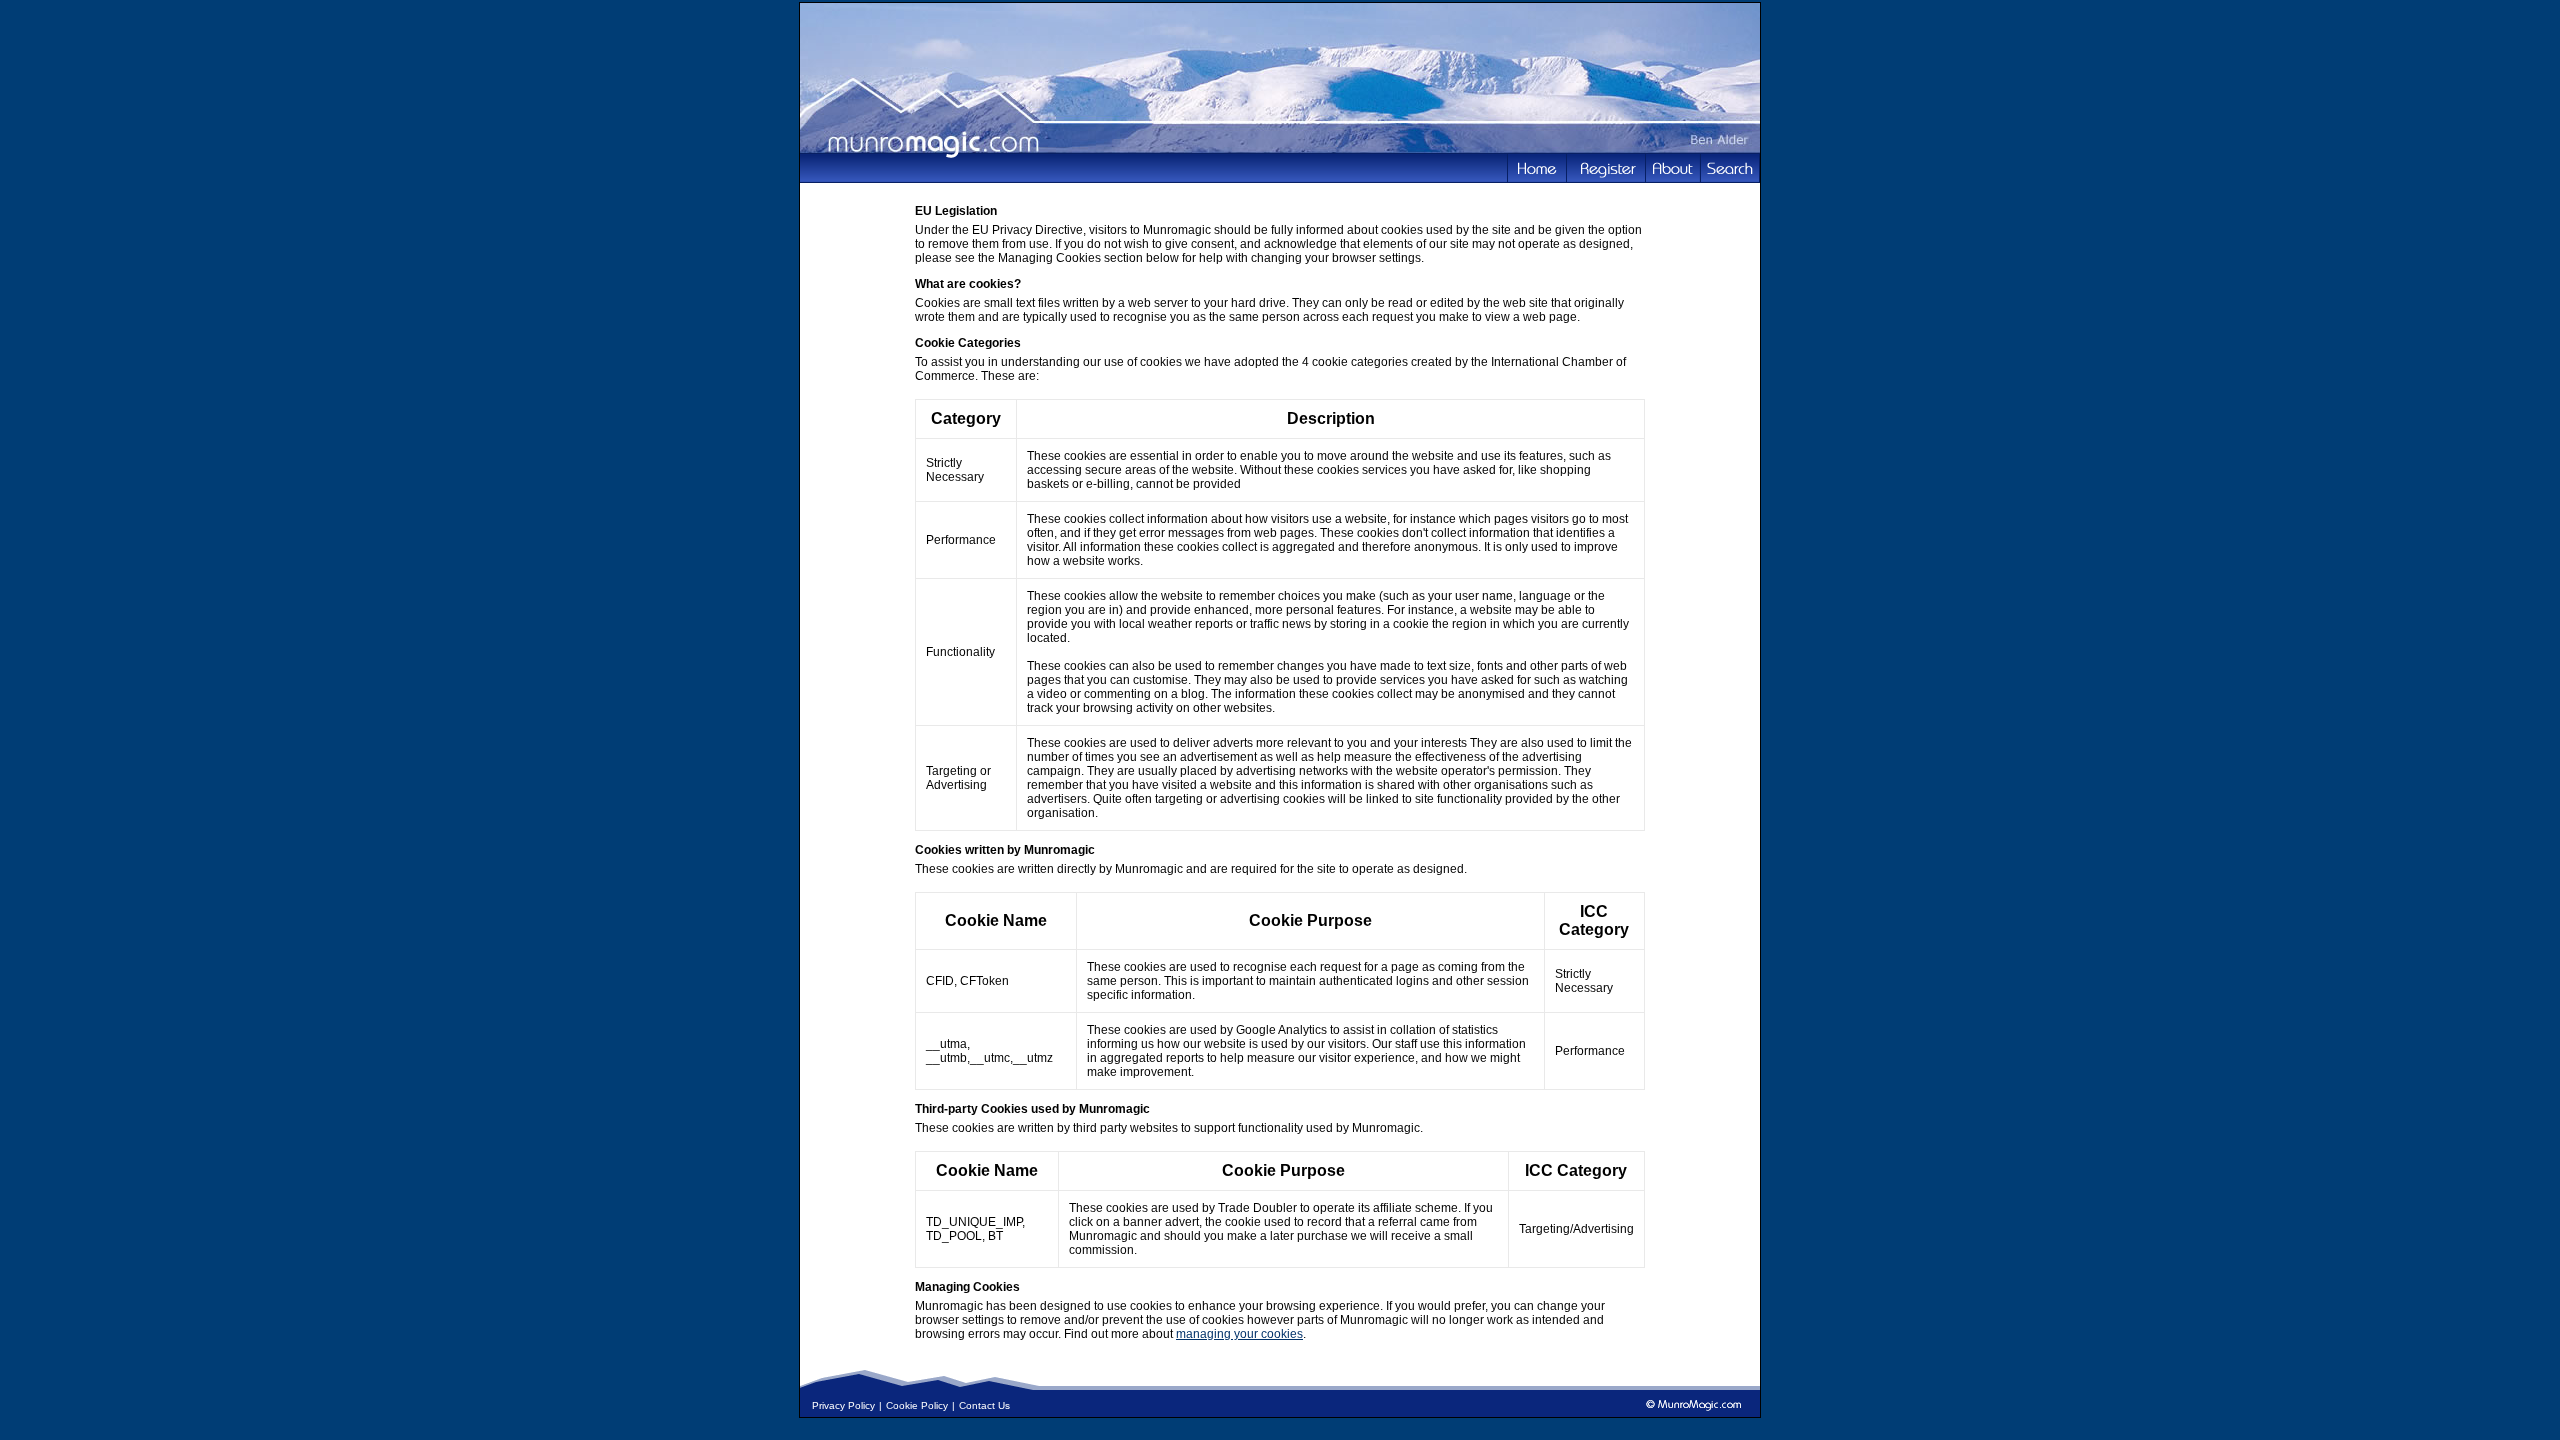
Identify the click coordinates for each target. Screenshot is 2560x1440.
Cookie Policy (917, 1405)
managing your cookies (1239, 1334)
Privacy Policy (843, 1405)
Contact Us (984, 1405)
